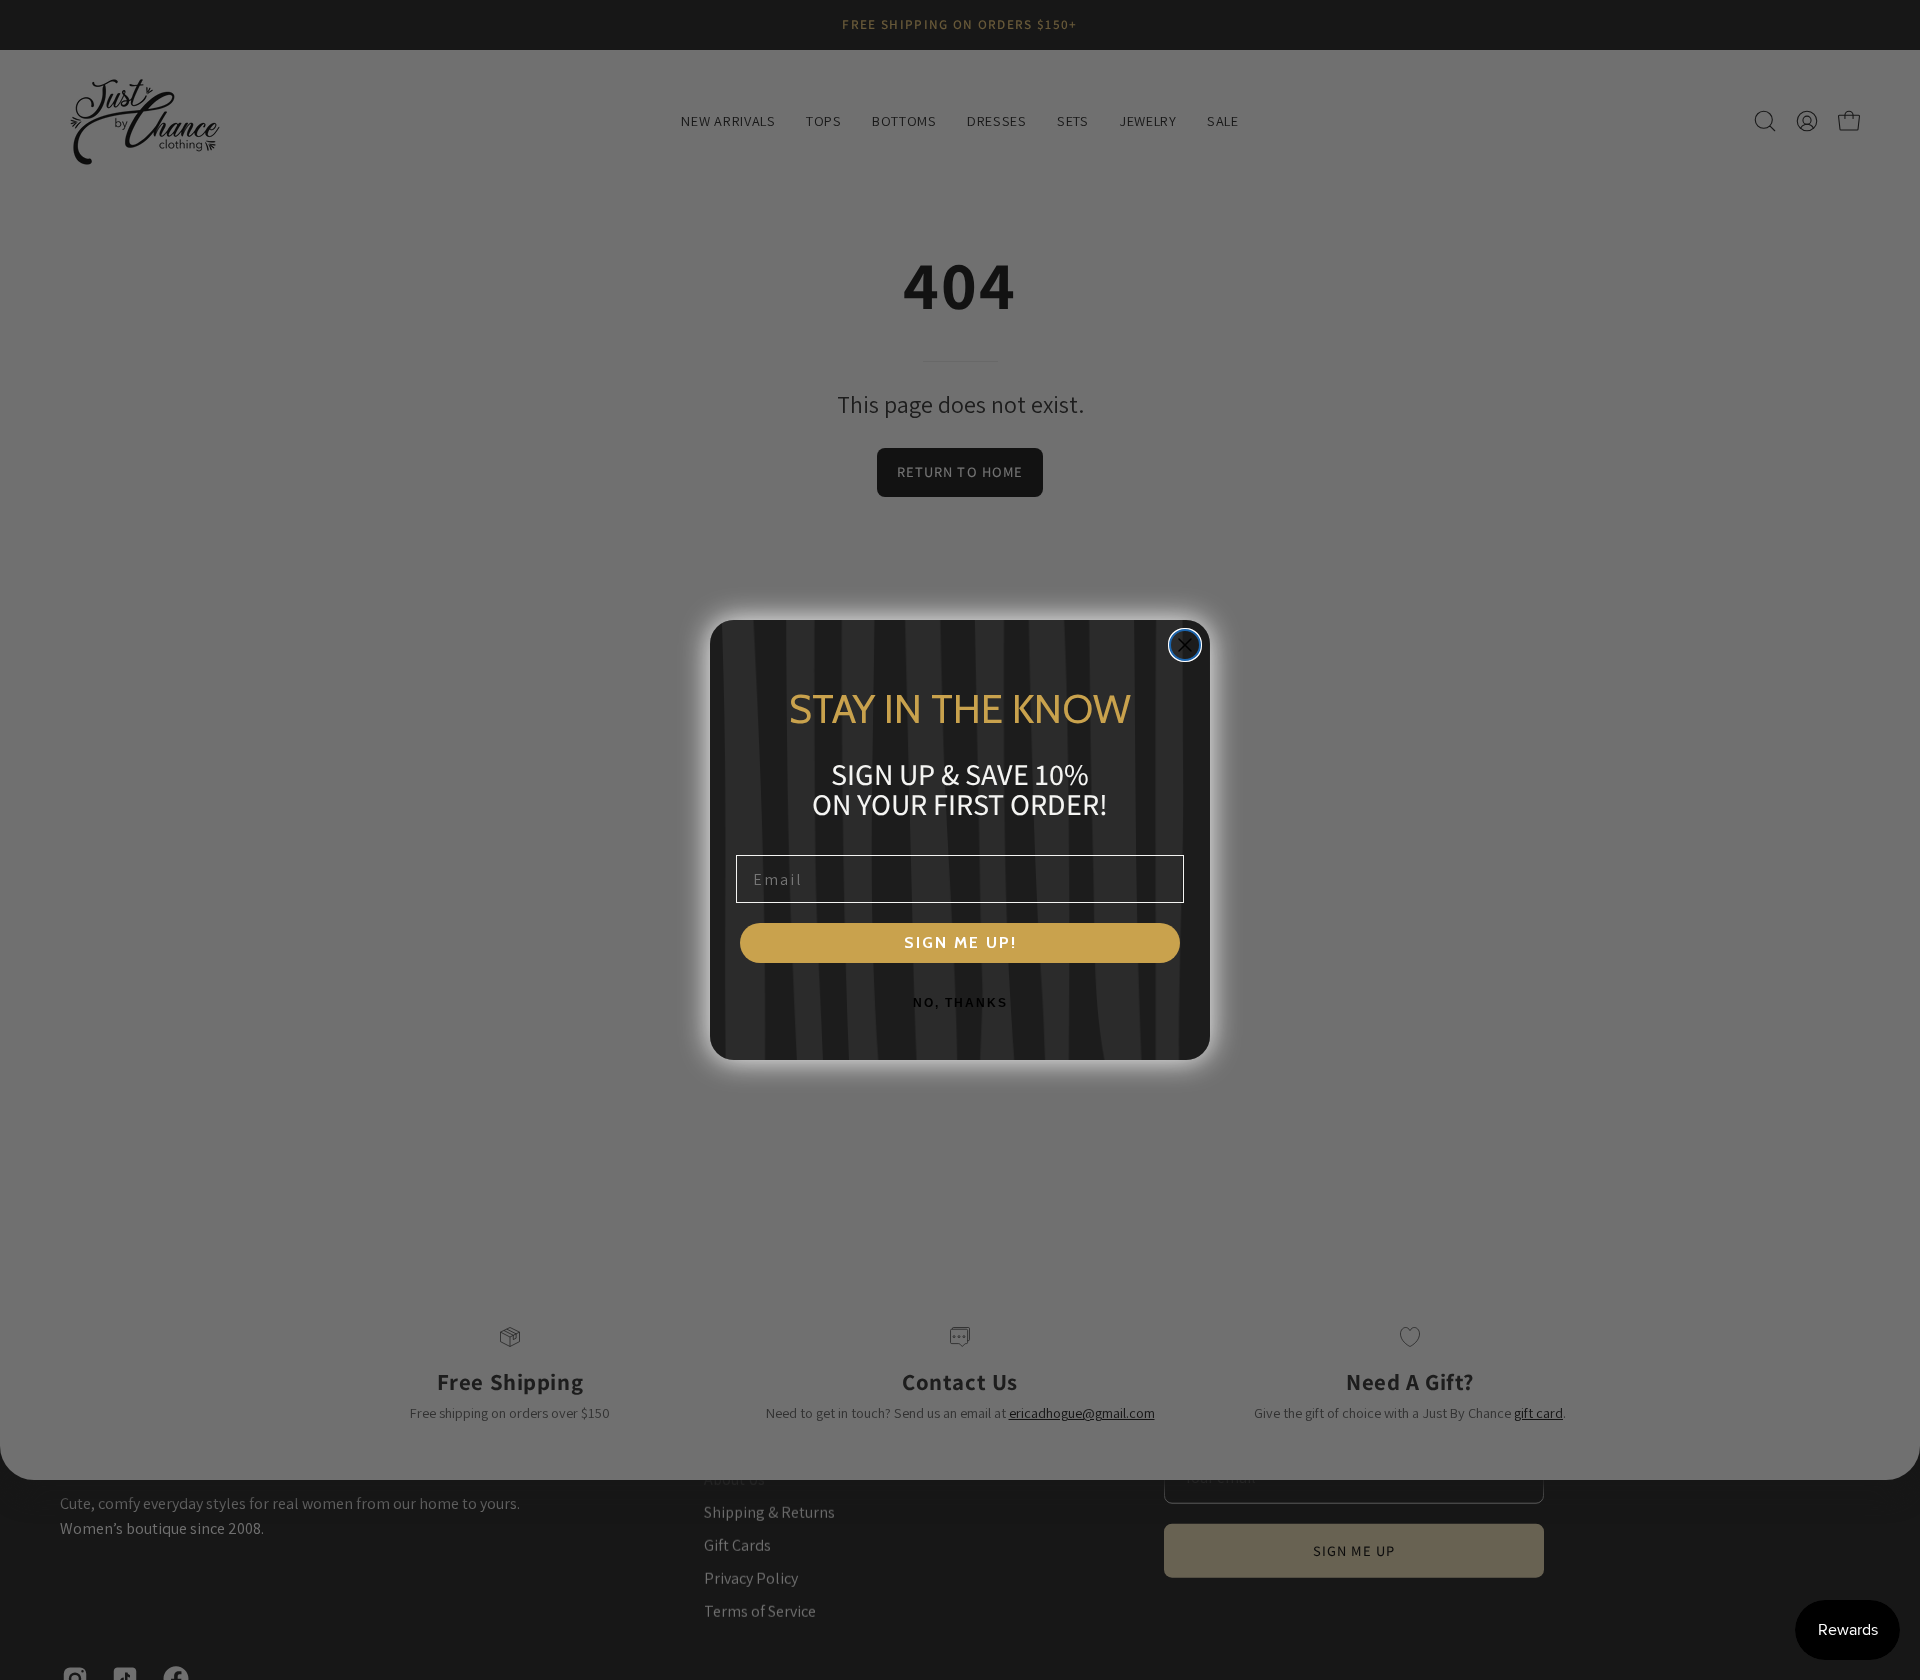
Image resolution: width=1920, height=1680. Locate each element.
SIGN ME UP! (960, 942)
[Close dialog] (1185, 645)
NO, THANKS (960, 1003)
